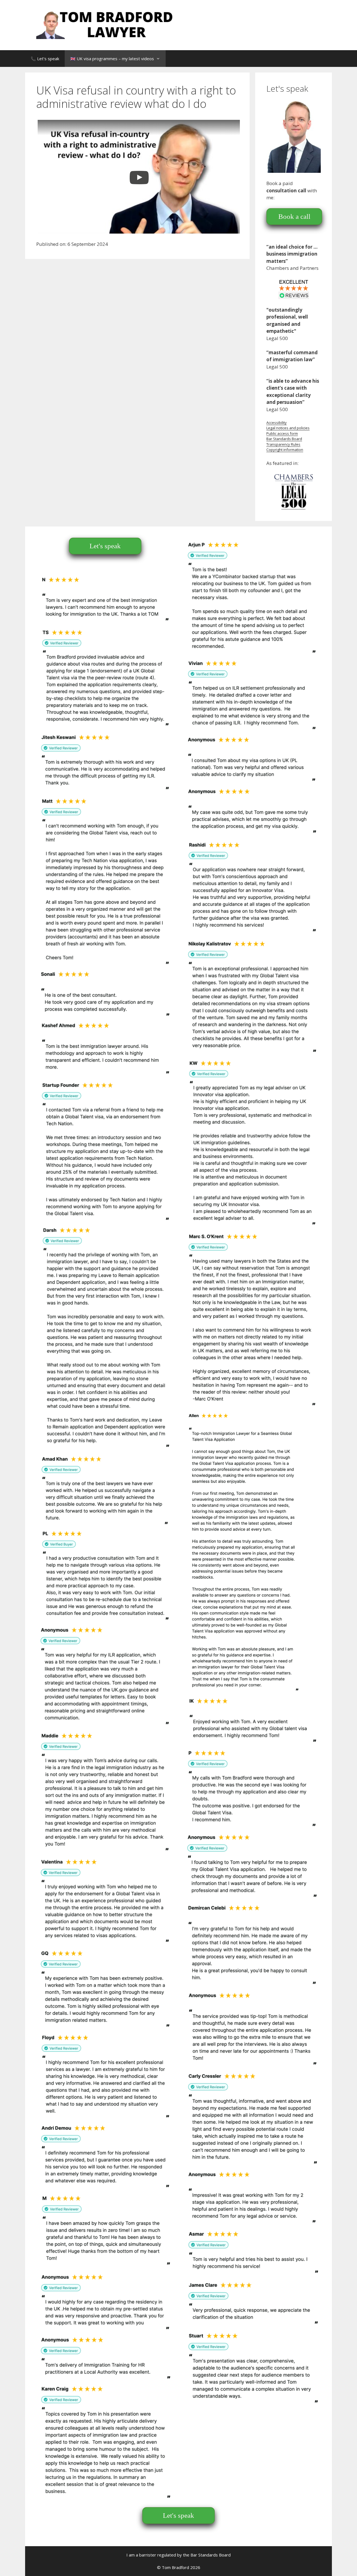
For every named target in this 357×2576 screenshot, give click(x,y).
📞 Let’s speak (45, 59)
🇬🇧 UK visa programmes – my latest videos (112, 59)
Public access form (282, 433)
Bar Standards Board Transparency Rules (284, 442)
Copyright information (285, 450)
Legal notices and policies (288, 428)
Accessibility (277, 423)
